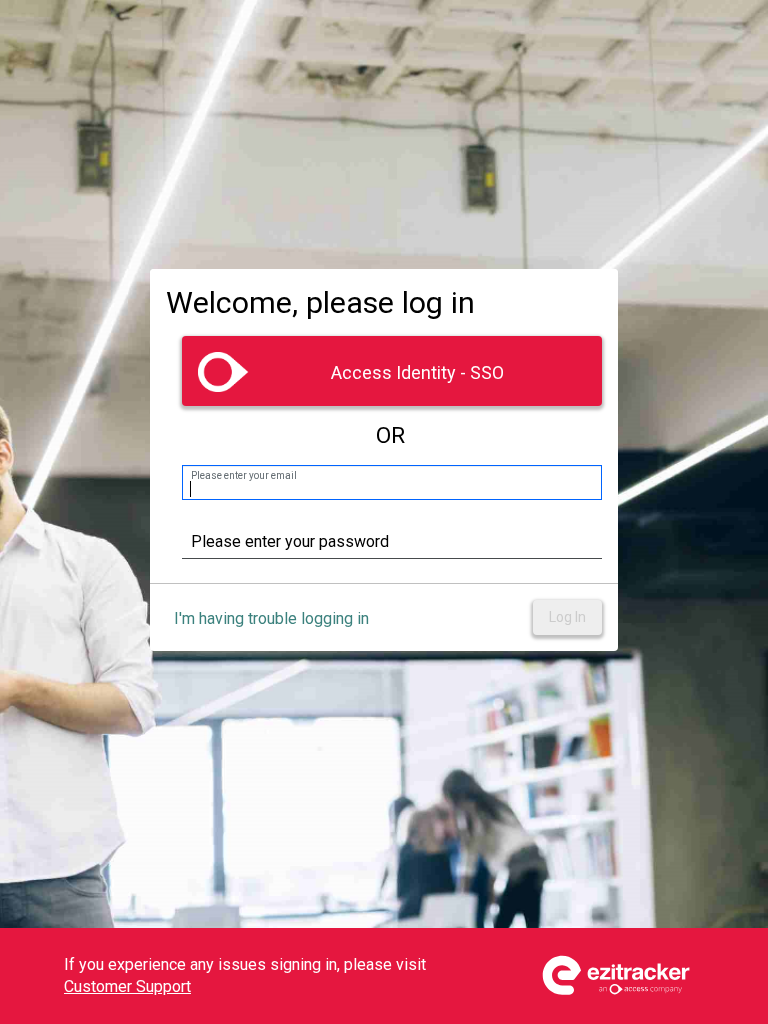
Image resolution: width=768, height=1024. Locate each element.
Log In (567, 617)
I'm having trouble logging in (271, 618)
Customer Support (127, 986)
